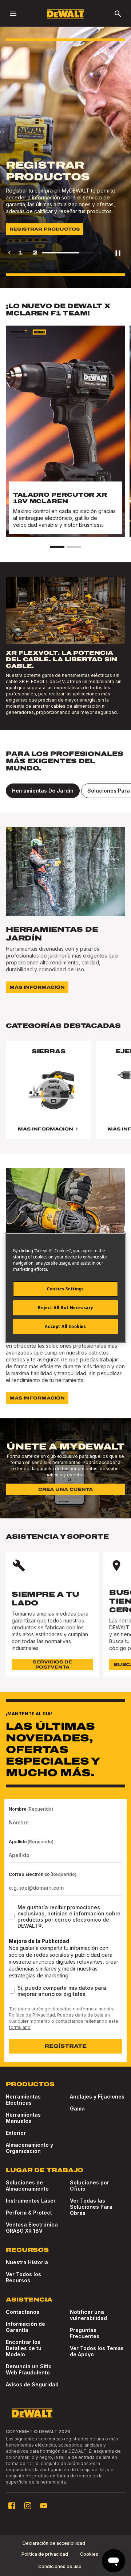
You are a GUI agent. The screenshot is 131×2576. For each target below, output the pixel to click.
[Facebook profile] (12, 2506)
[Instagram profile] (28, 2506)
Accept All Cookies (65, 1326)
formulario (20, 2027)
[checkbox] (12, 1917)
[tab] (43, 791)
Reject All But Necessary (65, 1308)
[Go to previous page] (9, 253)
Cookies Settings (65, 1289)
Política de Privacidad (32, 2015)
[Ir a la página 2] (74, 547)
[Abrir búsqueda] (118, 14)
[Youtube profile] (44, 2506)
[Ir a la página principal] (65, 14)
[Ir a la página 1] (57, 547)
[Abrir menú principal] (13, 14)
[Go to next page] (100, 253)
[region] (65, 1097)
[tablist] (65, 791)
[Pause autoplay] (118, 253)
